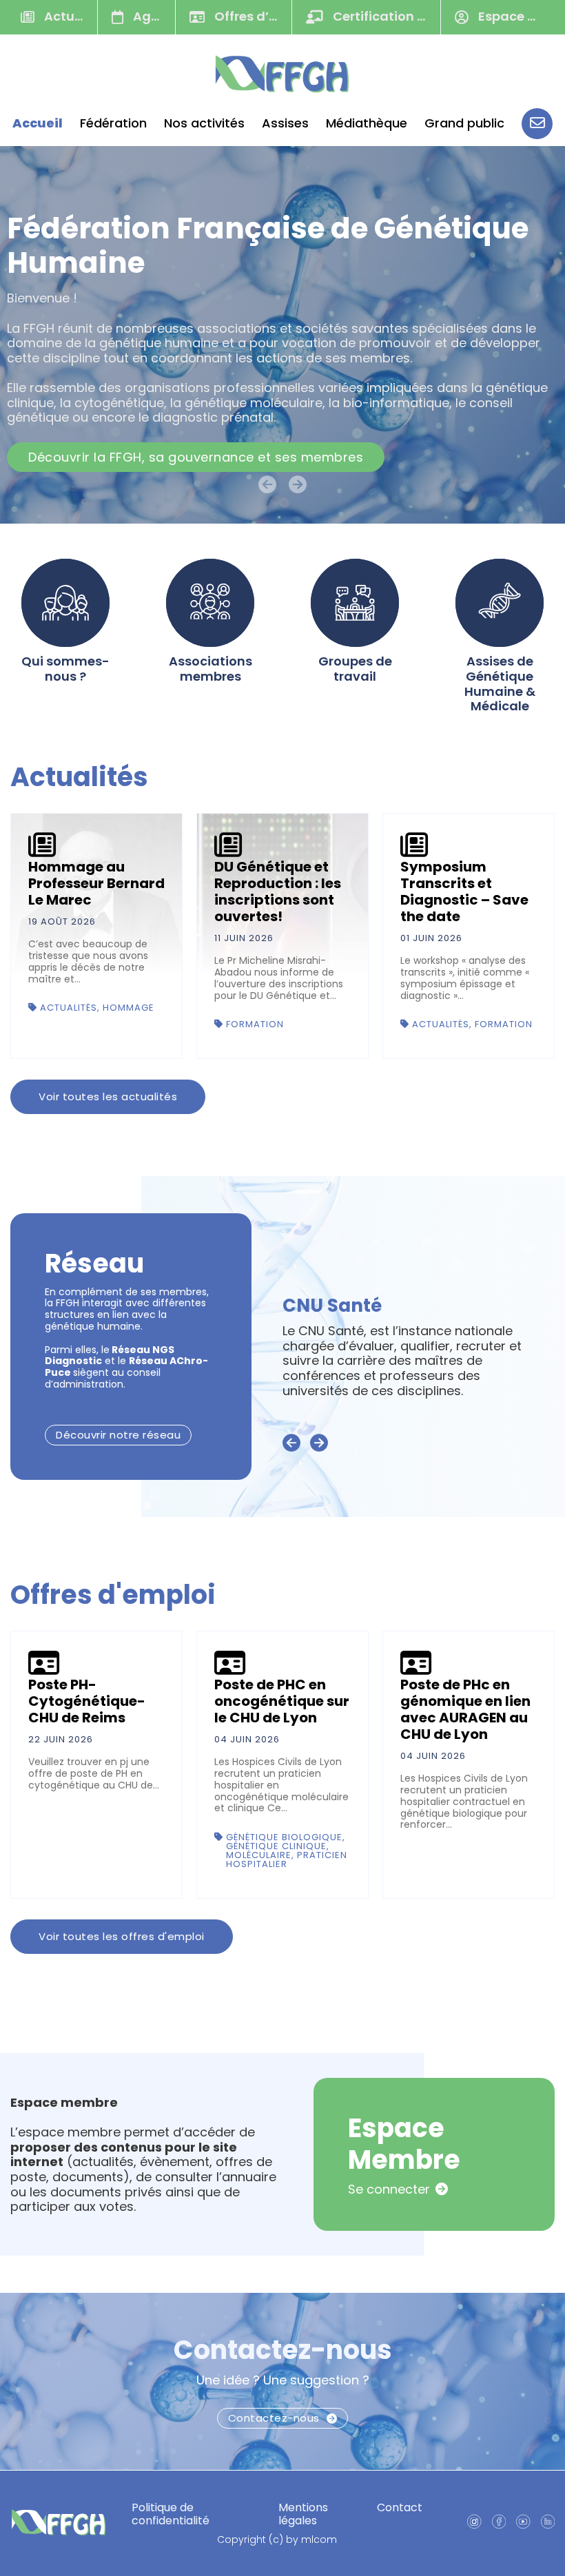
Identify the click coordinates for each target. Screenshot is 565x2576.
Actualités (69, 16)
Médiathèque (367, 123)
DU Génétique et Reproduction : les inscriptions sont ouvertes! (278, 892)
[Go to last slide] (291, 1443)
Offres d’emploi (251, 16)
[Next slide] (319, 1443)
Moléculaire (259, 1855)
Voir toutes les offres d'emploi (122, 1936)
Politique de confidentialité (171, 2514)
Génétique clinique (276, 1846)
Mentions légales (303, 2514)
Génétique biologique (284, 1837)
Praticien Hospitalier (287, 1859)
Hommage (129, 1008)
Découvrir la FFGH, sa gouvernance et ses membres (196, 457)
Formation (255, 1024)
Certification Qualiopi (385, 16)
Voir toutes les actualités (108, 1096)
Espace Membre (517, 16)
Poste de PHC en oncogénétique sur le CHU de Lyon (282, 1701)
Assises (285, 123)
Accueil (38, 123)
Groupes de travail (355, 669)
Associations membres (210, 669)
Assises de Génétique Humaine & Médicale (500, 683)
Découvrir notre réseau (118, 1435)
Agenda (153, 16)
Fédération (113, 123)
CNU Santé (332, 1306)
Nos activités (204, 123)
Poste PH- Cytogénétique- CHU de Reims (87, 1701)
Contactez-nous (283, 2350)
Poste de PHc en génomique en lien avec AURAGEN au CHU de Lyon (465, 1709)
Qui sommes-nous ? (65, 669)
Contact (400, 2507)
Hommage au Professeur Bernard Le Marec (96, 883)
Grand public (464, 123)
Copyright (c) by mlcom (277, 2540)
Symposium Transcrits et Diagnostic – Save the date (464, 892)
